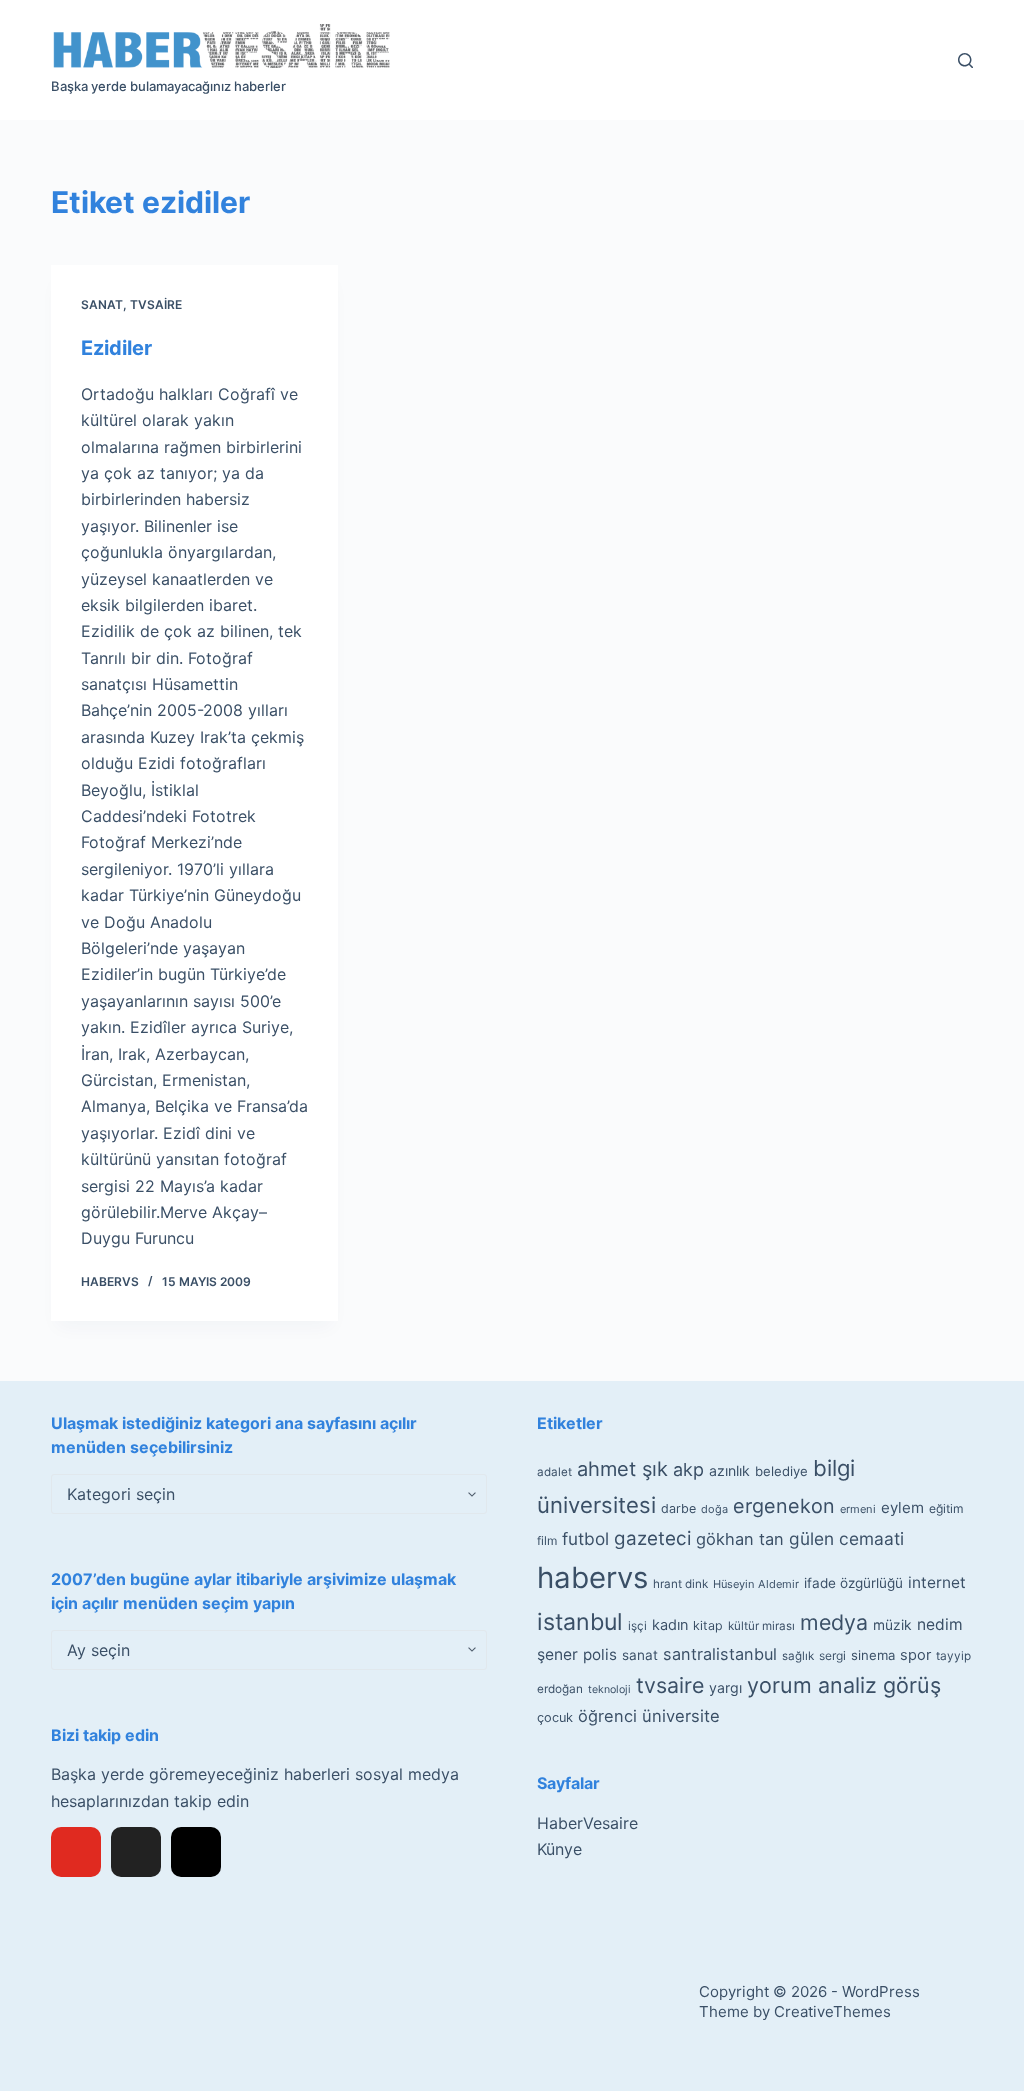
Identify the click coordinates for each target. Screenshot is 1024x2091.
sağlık (798, 1656)
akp (688, 1469)
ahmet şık (622, 1469)
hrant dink (680, 1584)
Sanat (102, 304)
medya (834, 1622)
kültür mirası (761, 1626)
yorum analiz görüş (844, 1685)
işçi (637, 1626)
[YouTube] (76, 1852)
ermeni (858, 1509)
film (547, 1540)
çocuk (555, 1717)
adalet (554, 1472)
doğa (714, 1509)
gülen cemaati (846, 1538)
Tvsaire (156, 304)
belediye (781, 1471)
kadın (670, 1624)
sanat (640, 1655)
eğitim (946, 1508)
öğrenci (607, 1716)
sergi (832, 1655)
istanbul (580, 1622)
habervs (592, 1577)
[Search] (965, 60)
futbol (585, 1538)
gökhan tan (740, 1539)
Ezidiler (116, 348)
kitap (708, 1625)
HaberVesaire (587, 1823)
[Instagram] (196, 1852)
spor (915, 1655)
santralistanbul (720, 1654)
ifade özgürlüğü (853, 1583)
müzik (892, 1625)
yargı (725, 1687)
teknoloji (609, 1689)
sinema (873, 1655)
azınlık (729, 1470)
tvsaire (670, 1685)
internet (937, 1582)
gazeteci (652, 1538)
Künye (559, 1849)
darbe (678, 1508)
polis (600, 1654)
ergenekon (784, 1506)
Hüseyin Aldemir (756, 1584)
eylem (902, 1507)
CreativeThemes (832, 2011)
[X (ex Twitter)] (136, 1852)
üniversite (681, 1716)
